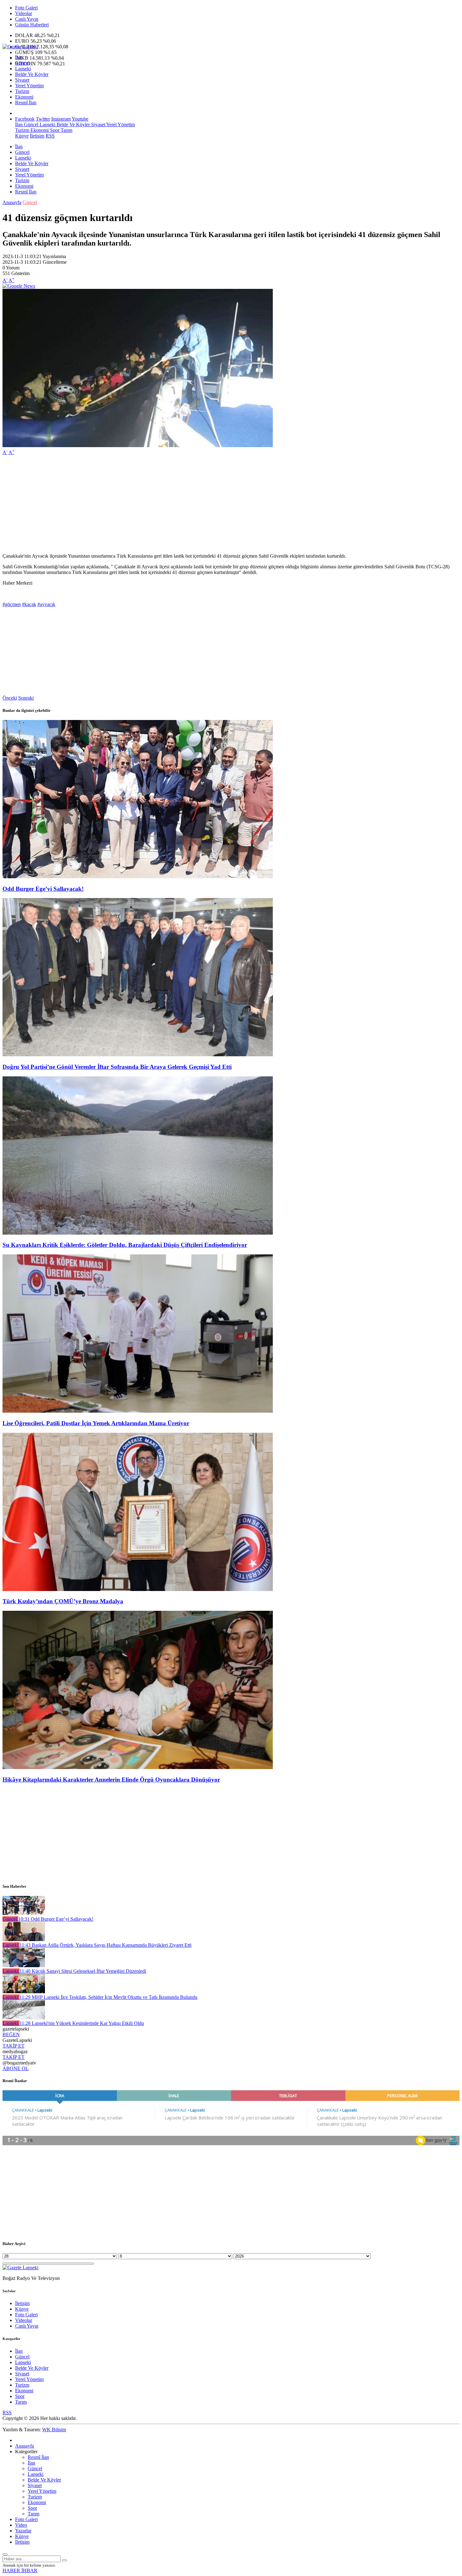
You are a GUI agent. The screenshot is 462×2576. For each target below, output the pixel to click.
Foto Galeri (26, 8)
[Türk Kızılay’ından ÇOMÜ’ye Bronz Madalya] (138, 1589)
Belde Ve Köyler (32, 74)
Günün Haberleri (32, 25)
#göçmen (12, 604)
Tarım (66, 130)
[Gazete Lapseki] (20, 47)
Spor (54, 130)
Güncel (22, 63)
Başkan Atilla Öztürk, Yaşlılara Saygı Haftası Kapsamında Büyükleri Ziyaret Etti (105, 1945)
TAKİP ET (14, 2046)
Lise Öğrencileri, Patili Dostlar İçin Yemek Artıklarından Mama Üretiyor (96, 1423)
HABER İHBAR (20, 2571)
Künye (22, 136)
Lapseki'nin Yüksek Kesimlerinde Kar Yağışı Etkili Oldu (82, 2023)
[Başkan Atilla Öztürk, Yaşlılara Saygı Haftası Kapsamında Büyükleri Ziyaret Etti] (24, 1939)
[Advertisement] (191, 504)
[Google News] (19, 286)
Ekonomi (24, 97)
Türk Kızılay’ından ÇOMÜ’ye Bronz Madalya (63, 1601)
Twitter (43, 119)
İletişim (37, 136)
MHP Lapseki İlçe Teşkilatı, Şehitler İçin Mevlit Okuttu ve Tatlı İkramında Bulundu (108, 1997)
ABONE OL (16, 2068)
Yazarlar (23, 2531)
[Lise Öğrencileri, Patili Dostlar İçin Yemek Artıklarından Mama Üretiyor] (138, 1411)
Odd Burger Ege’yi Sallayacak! (43, 889)
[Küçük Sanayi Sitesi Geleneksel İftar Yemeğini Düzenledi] (24, 1965)
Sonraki (26, 698)
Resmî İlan (26, 103)
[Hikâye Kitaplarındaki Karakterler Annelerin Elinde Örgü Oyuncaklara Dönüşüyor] (138, 1767)
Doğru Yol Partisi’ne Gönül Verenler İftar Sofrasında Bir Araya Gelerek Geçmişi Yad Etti (117, 1067)
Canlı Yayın (27, 19)
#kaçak (29, 604)
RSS (50, 136)
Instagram (61, 119)
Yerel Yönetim (29, 86)
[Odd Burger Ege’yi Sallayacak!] (138, 877)
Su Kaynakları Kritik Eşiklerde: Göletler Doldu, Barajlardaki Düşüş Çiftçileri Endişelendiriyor (125, 1245)
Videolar (24, 13)
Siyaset (22, 80)
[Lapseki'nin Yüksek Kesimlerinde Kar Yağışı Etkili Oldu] (24, 2018)
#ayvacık (46, 604)
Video (21, 2525)
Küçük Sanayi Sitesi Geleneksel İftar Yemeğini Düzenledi (83, 1971)
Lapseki (23, 69)
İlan (19, 57)
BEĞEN (11, 2035)
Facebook (25, 119)
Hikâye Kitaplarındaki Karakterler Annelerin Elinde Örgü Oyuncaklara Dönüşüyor (111, 1780)
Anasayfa (12, 202)
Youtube (80, 119)
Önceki (10, 698)
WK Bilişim (54, 2430)
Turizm (22, 91)
